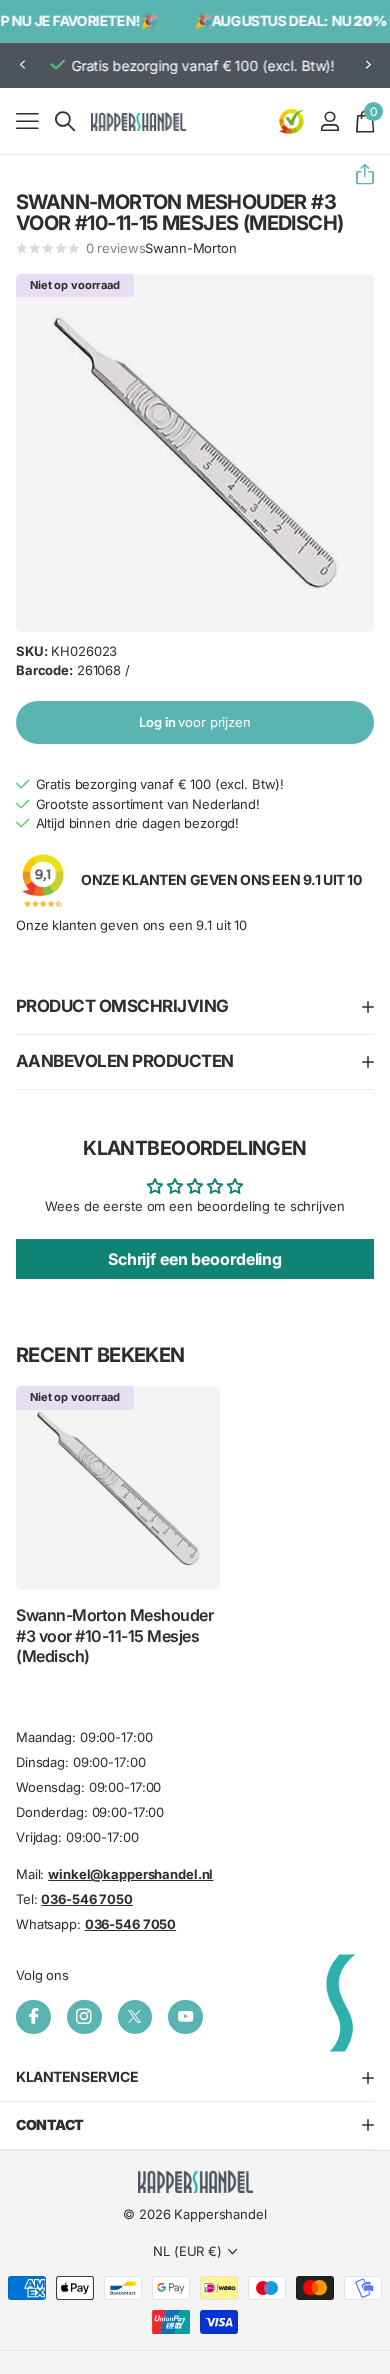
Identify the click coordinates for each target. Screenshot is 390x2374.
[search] (65, 121)
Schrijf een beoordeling (195, 1259)
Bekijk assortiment (27, 120)
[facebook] (33, 2017)
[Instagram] (84, 2017)
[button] (22, 65)
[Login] (329, 121)
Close (195, 2078)
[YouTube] (185, 2017)
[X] (135, 2017)
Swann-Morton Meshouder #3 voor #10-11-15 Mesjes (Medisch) (114, 1635)
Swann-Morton (190, 248)
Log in (195, 722)
